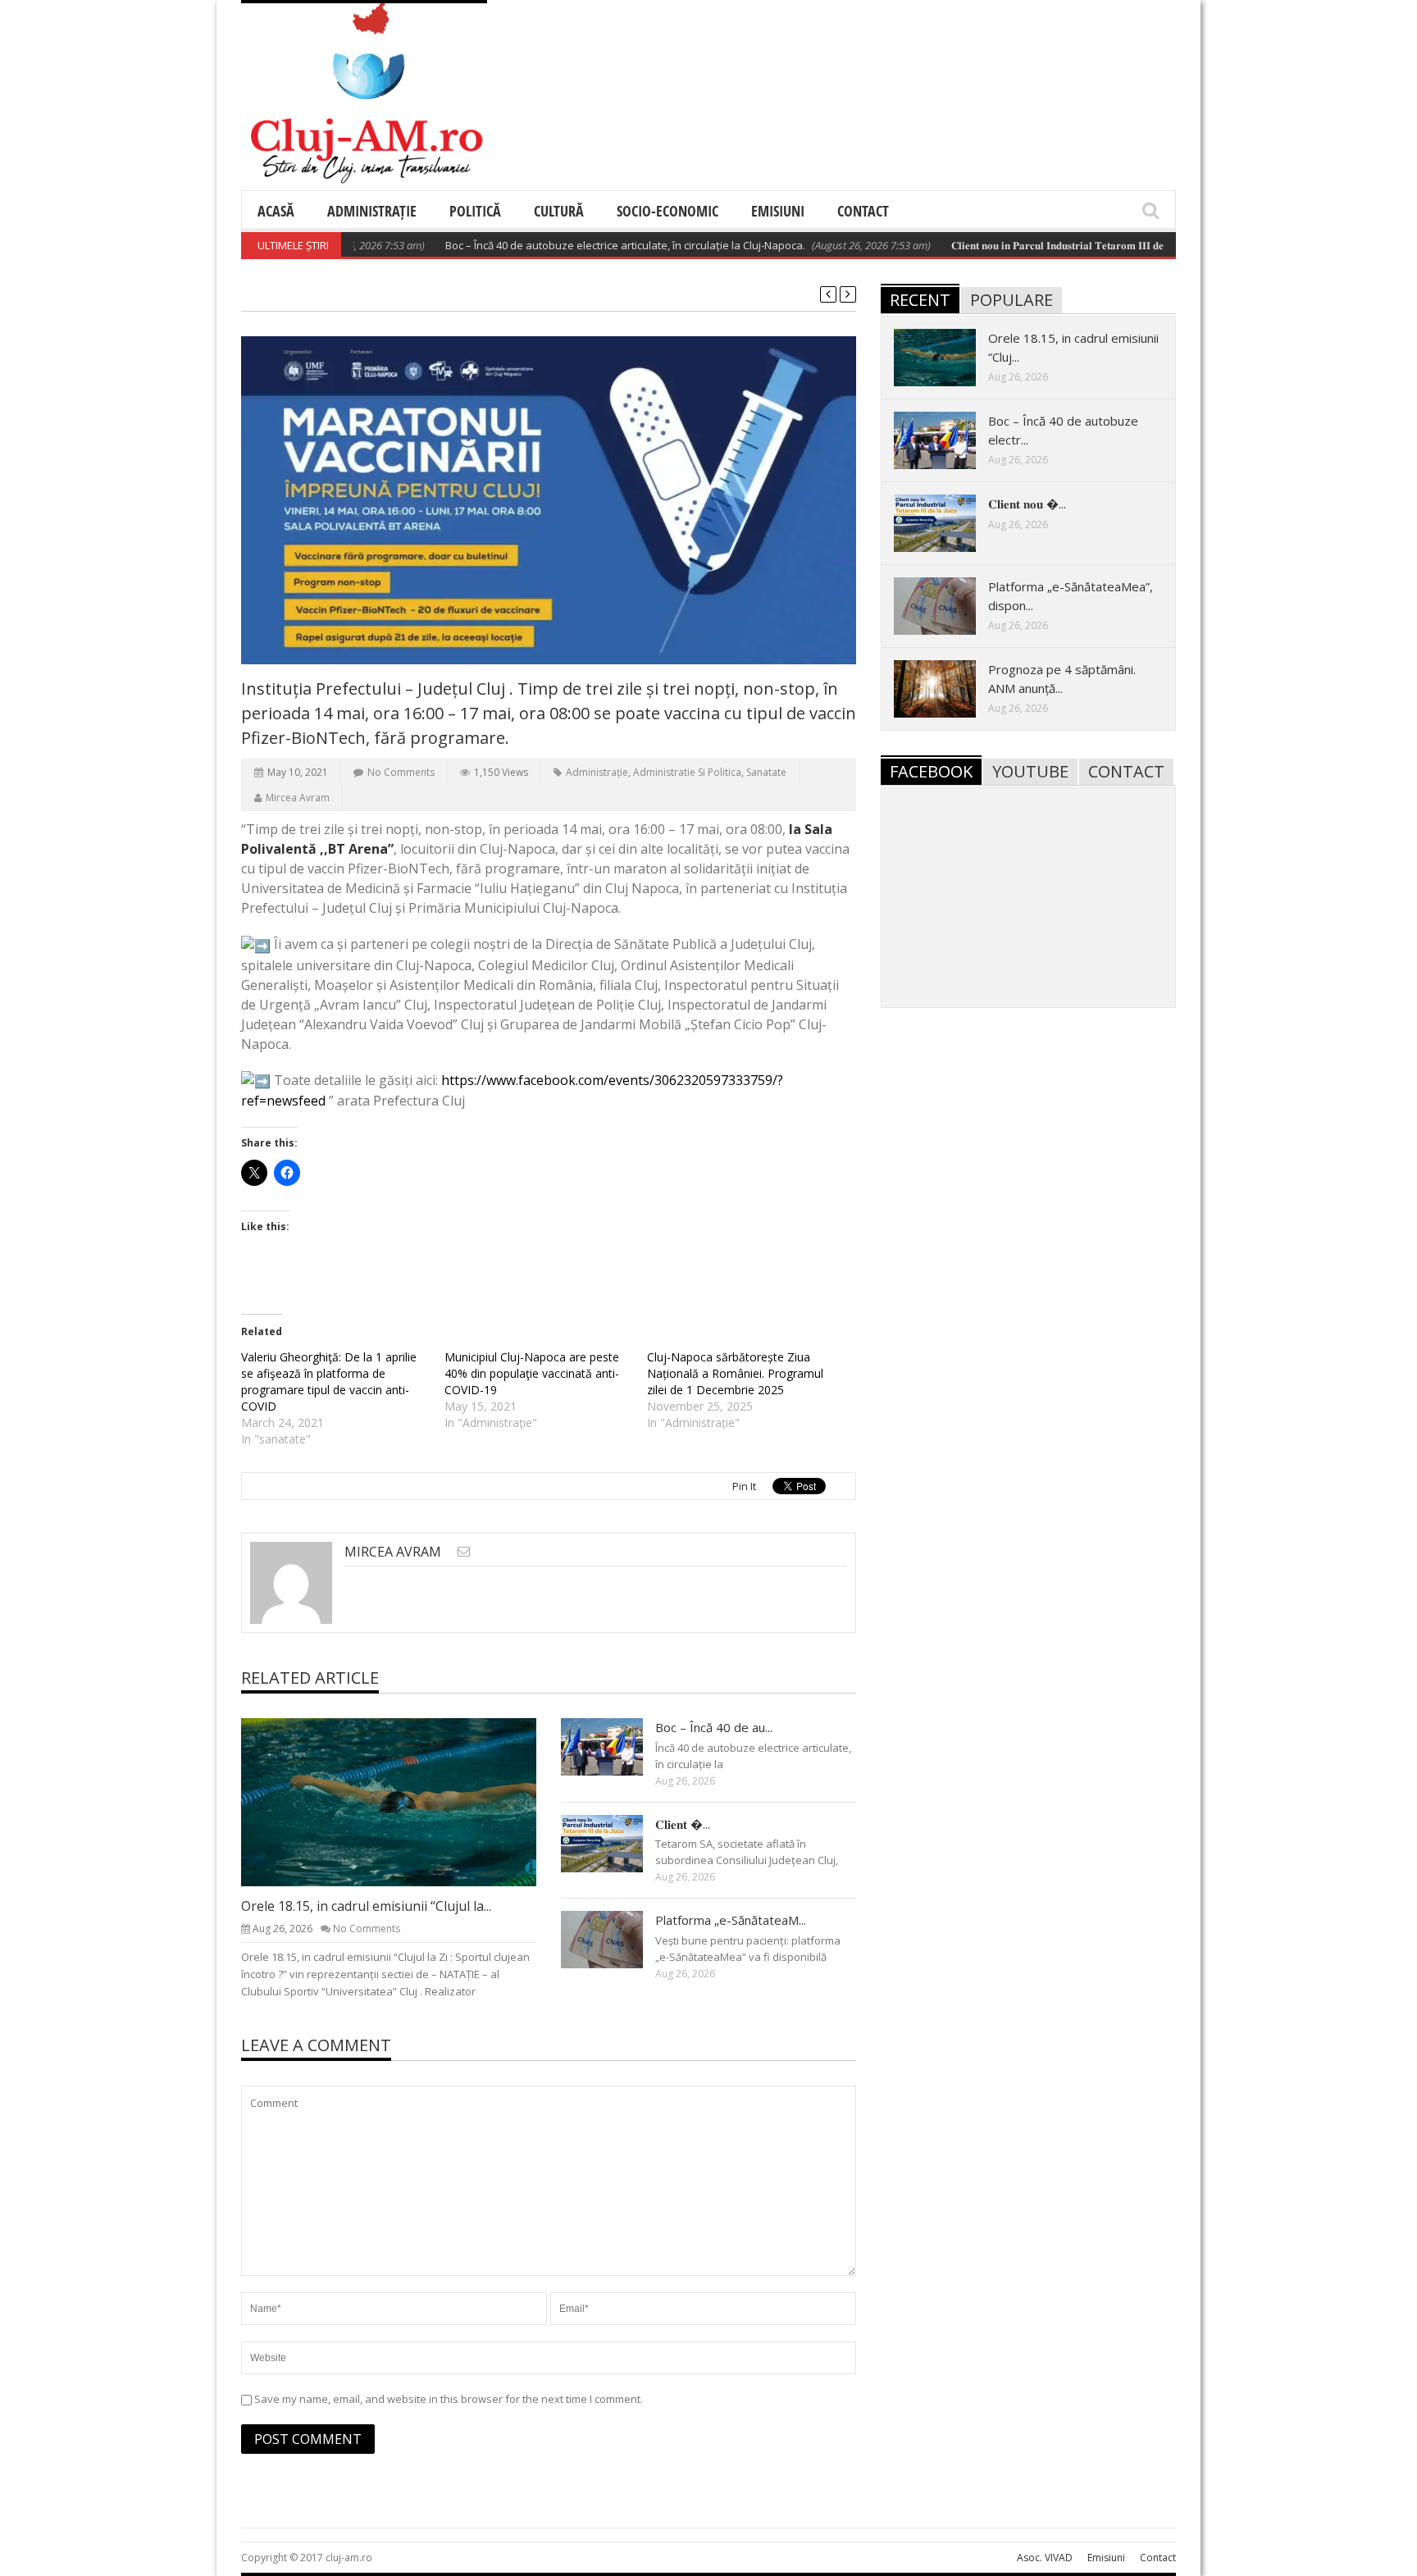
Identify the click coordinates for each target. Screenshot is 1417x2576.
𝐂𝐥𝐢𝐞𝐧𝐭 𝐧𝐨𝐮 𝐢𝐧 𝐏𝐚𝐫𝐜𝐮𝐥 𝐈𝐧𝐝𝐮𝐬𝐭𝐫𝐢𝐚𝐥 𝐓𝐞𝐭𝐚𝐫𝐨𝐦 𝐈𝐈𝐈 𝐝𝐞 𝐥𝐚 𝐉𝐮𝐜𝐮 (1025, 245)
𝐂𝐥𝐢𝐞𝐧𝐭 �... (683, 1824)
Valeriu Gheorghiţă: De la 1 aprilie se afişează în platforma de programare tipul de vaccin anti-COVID (329, 1381)
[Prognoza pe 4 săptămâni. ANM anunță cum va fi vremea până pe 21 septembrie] (948, 688)
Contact (863, 211)
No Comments (401, 772)
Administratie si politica (687, 772)
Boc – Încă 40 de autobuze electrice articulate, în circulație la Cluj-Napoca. (575, 245)
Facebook (931, 771)
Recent (920, 300)
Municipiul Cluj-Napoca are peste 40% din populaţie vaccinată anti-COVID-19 (532, 1373)
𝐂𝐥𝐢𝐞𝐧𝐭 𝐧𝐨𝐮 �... (1027, 504)
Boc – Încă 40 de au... (714, 1727)
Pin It (744, 1486)
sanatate (766, 772)
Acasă (276, 211)
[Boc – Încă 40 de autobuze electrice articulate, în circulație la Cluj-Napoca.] (615, 1746)
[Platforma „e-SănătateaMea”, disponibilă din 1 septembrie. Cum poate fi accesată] (615, 1939)
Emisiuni (778, 211)
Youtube (1030, 771)
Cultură (559, 211)
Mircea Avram (298, 798)
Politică (475, 211)
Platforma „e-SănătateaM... (731, 1920)
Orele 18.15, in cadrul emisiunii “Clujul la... (366, 1906)
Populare (1011, 300)
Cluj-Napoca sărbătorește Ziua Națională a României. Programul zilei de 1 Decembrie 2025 (735, 1373)
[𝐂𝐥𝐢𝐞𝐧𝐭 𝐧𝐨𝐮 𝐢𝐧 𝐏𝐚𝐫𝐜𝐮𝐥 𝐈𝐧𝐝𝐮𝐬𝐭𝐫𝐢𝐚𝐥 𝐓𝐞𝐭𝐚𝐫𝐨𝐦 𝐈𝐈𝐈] (615, 1843)
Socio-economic (667, 211)
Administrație (372, 211)
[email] (464, 1551)
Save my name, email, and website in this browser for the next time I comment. (449, 2399)
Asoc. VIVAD (1045, 2558)
